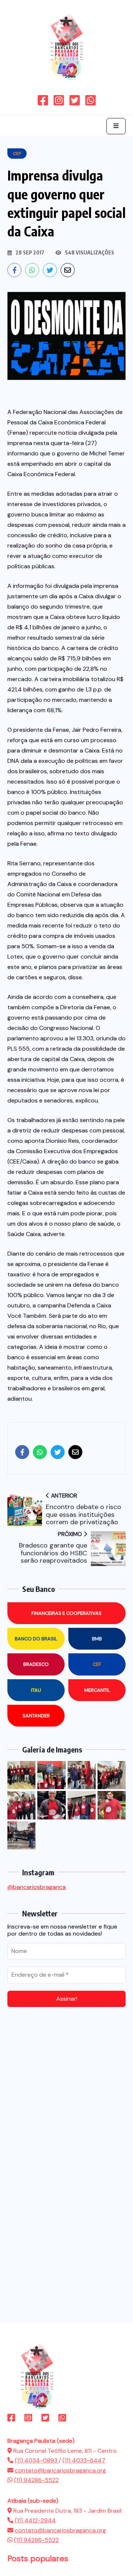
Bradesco (36, 1664)
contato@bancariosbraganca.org (60, 2470)
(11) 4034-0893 (37, 2460)
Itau (36, 1690)
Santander (36, 1716)
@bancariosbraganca (37, 1887)
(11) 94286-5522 (36, 2480)
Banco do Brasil (36, 1639)
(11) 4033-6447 (84, 2460)
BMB (97, 1639)
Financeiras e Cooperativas (66, 1613)
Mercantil (97, 1690)
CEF (97, 1664)
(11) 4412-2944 (35, 2520)
